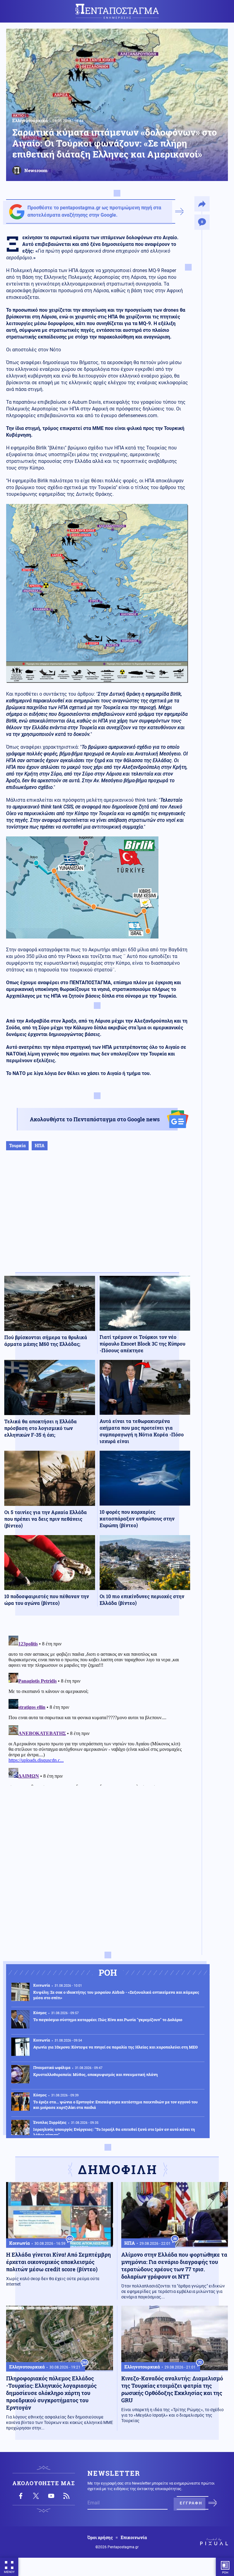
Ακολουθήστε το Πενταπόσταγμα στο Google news (95, 1119)
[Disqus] (97, 1709)
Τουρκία (17, 1146)
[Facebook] (21, 2496)
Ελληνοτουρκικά (30, 120)
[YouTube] (51, 2496)
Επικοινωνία (134, 2538)
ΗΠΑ (40, 1146)
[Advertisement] (97, 1218)
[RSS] (66, 2496)
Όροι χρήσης (100, 2538)
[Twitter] (36, 2496)
